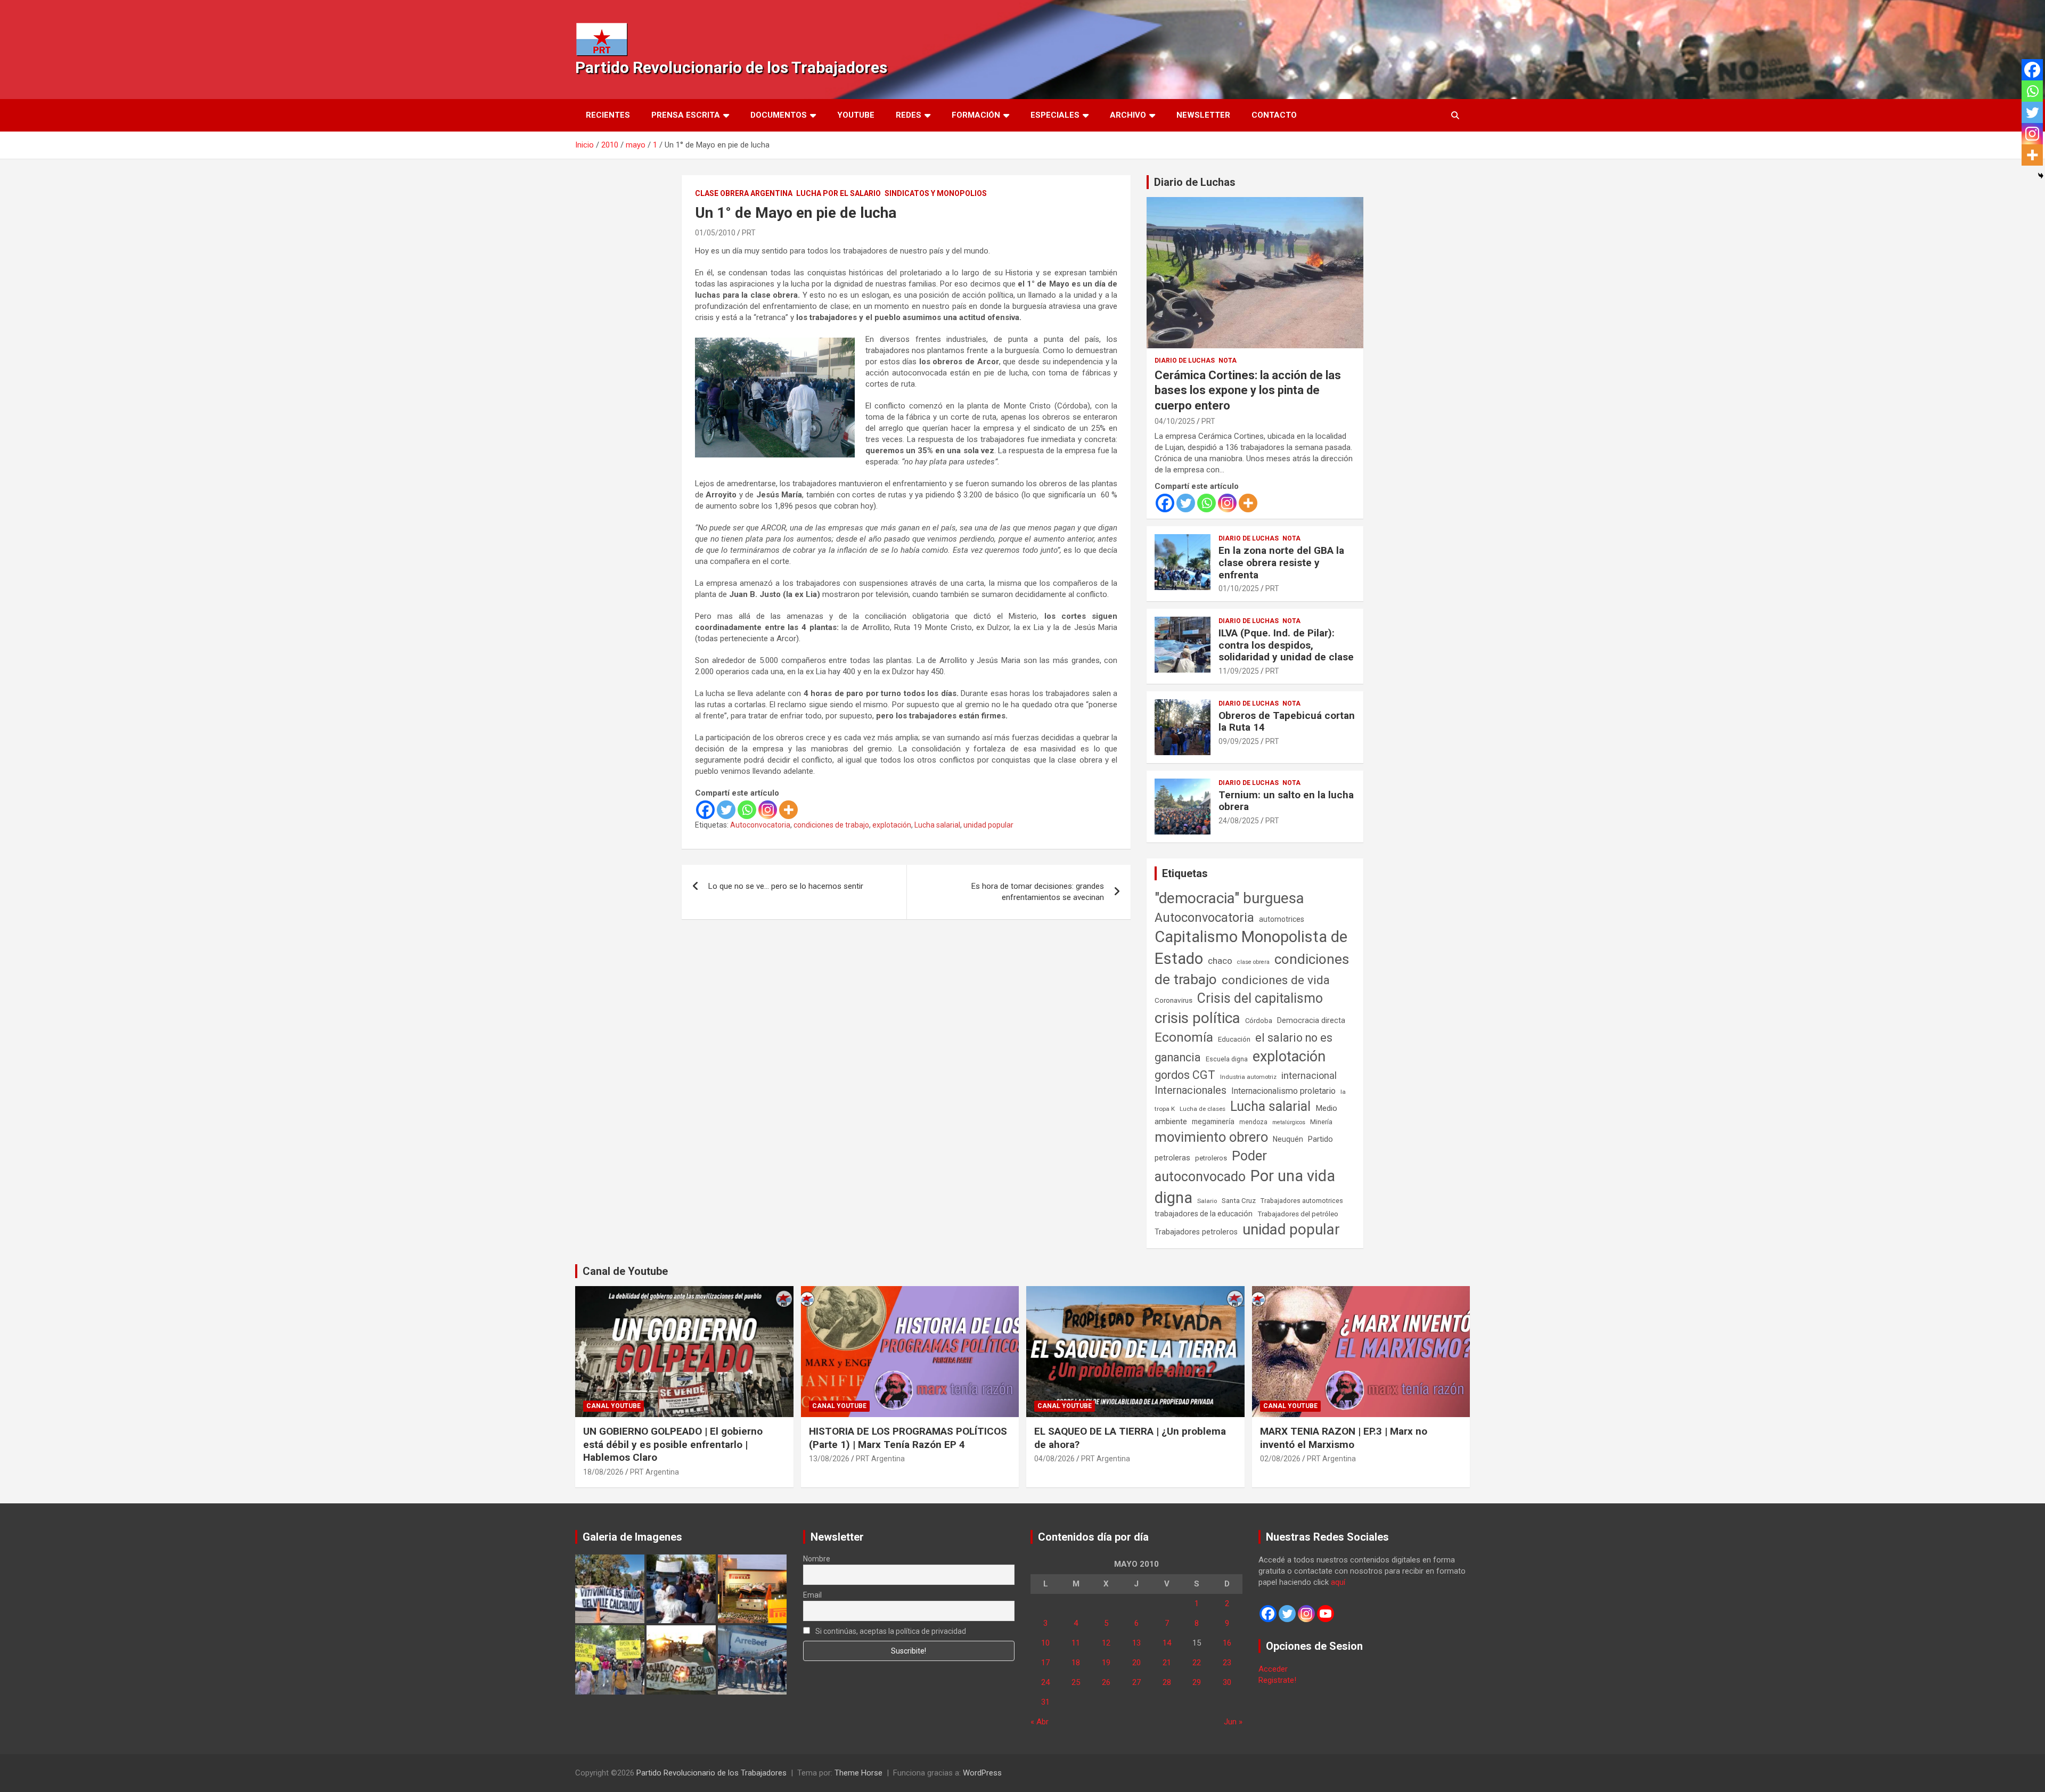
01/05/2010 (715, 233)
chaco (1220, 961)
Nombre (817, 1559)
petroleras (1172, 1158)
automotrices (1282, 919)
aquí (1338, 1582)
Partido (1320, 1139)
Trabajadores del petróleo (1298, 1214)
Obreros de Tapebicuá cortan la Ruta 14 (1287, 722)
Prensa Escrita (686, 115)
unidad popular (988, 825)
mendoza (1253, 1122)
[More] (788, 810)
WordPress (982, 1773)
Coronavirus (1173, 1000)
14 (1167, 1643)
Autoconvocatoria (760, 825)
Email (812, 1595)
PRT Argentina (655, 1472)
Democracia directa (1311, 1020)
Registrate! (1277, 1680)
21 (1167, 1663)
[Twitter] (726, 810)
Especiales (1055, 115)
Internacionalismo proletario (1283, 1091)
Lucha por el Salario (839, 193)
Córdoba (1259, 1021)
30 (1227, 1682)
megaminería (1213, 1122)
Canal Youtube (613, 1406)
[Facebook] (705, 810)
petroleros (1211, 1158)
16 (1227, 1643)
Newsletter (1203, 115)
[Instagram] (768, 810)
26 (1106, 1682)
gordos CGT (1185, 1075)
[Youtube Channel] (1326, 1614)
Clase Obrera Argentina (744, 193)
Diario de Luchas (1195, 182)
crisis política (1197, 1018)
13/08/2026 (829, 1459)
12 (1106, 1643)
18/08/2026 (603, 1472)
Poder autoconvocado (1211, 1166)
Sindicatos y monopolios (936, 193)
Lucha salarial (937, 825)
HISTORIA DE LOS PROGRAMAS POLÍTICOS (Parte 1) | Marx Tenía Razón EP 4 (908, 1438)
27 (1136, 1682)
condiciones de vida (1276, 980)
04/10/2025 (1175, 421)
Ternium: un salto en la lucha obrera (1286, 801)
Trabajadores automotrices (1302, 1201)
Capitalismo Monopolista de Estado (1251, 948)
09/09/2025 (1239, 741)
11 (1076, 1643)
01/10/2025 (1239, 588)
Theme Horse (858, 1773)
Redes (909, 115)
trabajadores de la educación (1204, 1214)
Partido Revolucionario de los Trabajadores (731, 67)
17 (1045, 1663)
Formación (976, 115)
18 (1076, 1663)
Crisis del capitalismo (1260, 998)
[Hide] (2041, 176)
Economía (1184, 1037)
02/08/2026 (1280, 1459)
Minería (1321, 1122)
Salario (1207, 1201)
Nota (1228, 361)
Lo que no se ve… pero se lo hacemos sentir (786, 886)
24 (1045, 1682)
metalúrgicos (1289, 1122)
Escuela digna (1227, 1059)
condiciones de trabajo (831, 825)
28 (1167, 1682)
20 (1136, 1663)
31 (1045, 1702)
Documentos (779, 115)
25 (1076, 1682)
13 (1136, 1643)
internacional (1309, 1075)
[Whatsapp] (747, 810)
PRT (749, 233)
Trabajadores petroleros (1196, 1232)
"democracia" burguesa (1229, 898)
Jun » (1233, 1722)
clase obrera (1253, 962)
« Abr (1040, 1722)
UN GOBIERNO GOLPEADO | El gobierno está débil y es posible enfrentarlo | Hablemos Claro (673, 1444)
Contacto (1274, 115)
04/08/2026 (1054, 1459)
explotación (892, 825)
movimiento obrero (1211, 1137)
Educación (1234, 1039)
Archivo (1128, 115)
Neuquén (1288, 1139)
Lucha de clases (1203, 1109)
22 (1197, 1663)
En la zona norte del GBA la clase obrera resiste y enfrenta (1281, 563)
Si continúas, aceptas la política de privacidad (890, 1631)
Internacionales (1191, 1090)
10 (1045, 1643)
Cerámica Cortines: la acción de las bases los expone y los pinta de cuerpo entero (1248, 390)
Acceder (1273, 1669)
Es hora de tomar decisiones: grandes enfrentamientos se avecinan (1038, 892)
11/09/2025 (1239, 671)
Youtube (856, 115)
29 (1197, 1682)
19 (1106, 1663)
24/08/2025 (1239, 821)
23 (1227, 1663)
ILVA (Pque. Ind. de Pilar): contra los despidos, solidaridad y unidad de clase (1286, 645)
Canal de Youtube (625, 1271)
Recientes (608, 115)
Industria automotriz (1248, 1077)
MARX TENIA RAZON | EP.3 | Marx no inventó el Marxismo (1344, 1438)
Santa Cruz (1239, 1201)
